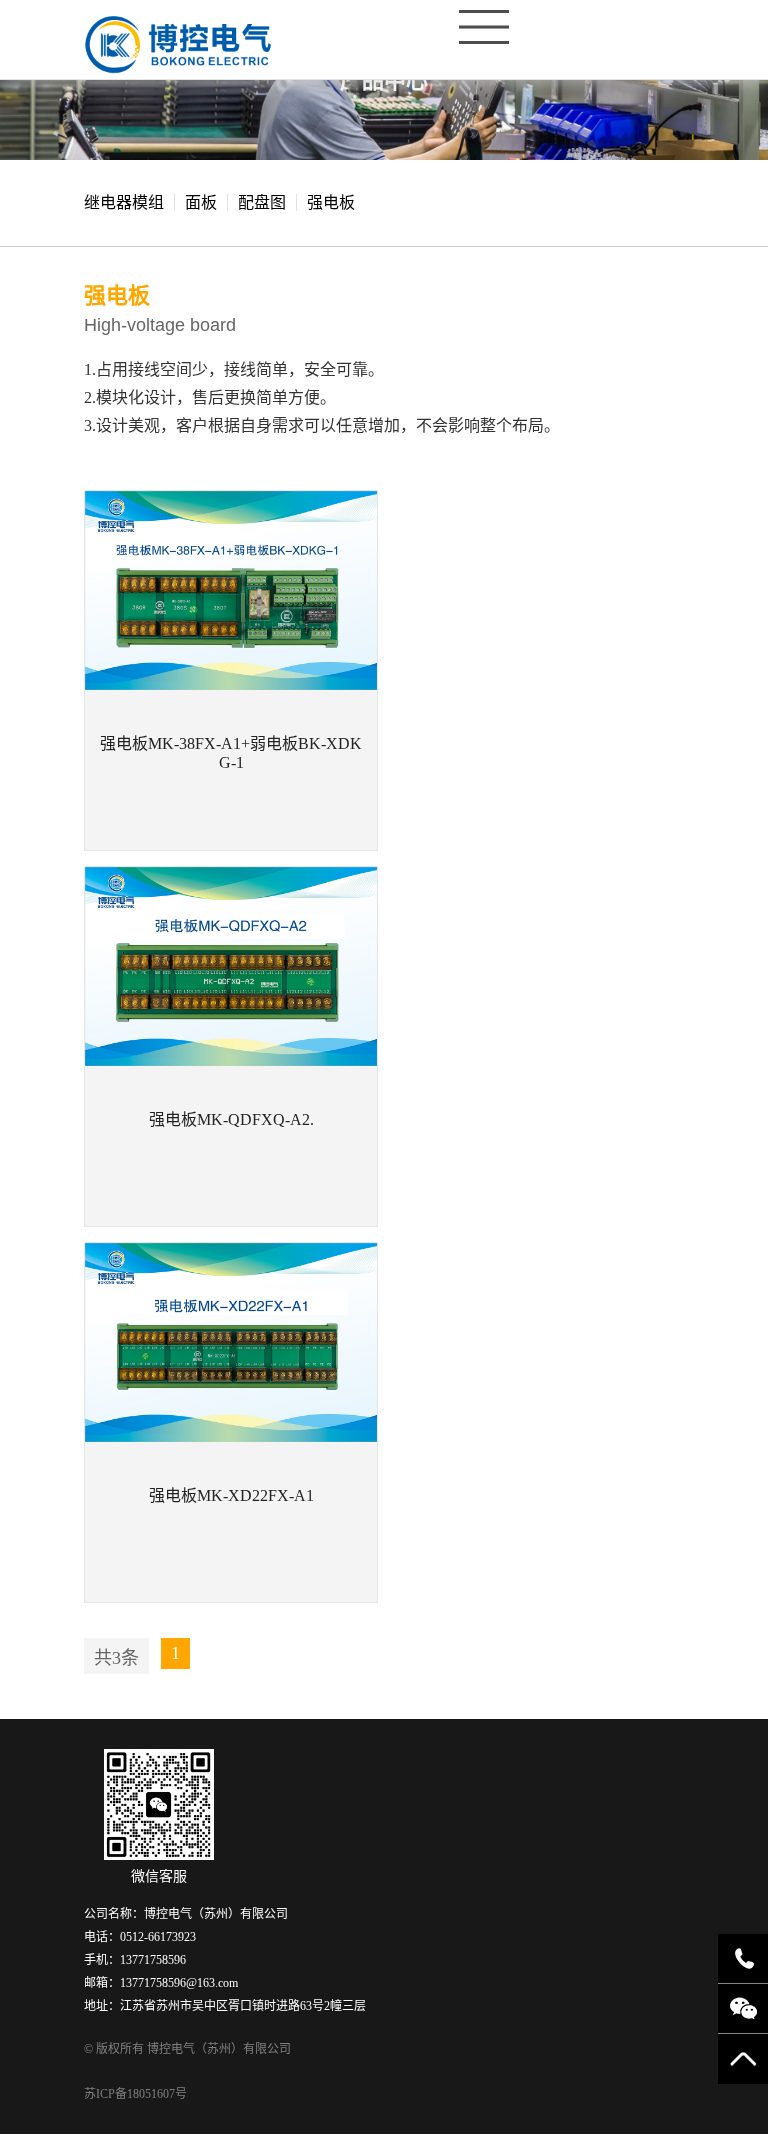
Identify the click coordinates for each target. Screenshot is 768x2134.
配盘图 (262, 202)
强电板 (331, 202)
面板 (201, 202)
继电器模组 (124, 202)
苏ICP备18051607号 (135, 2094)
